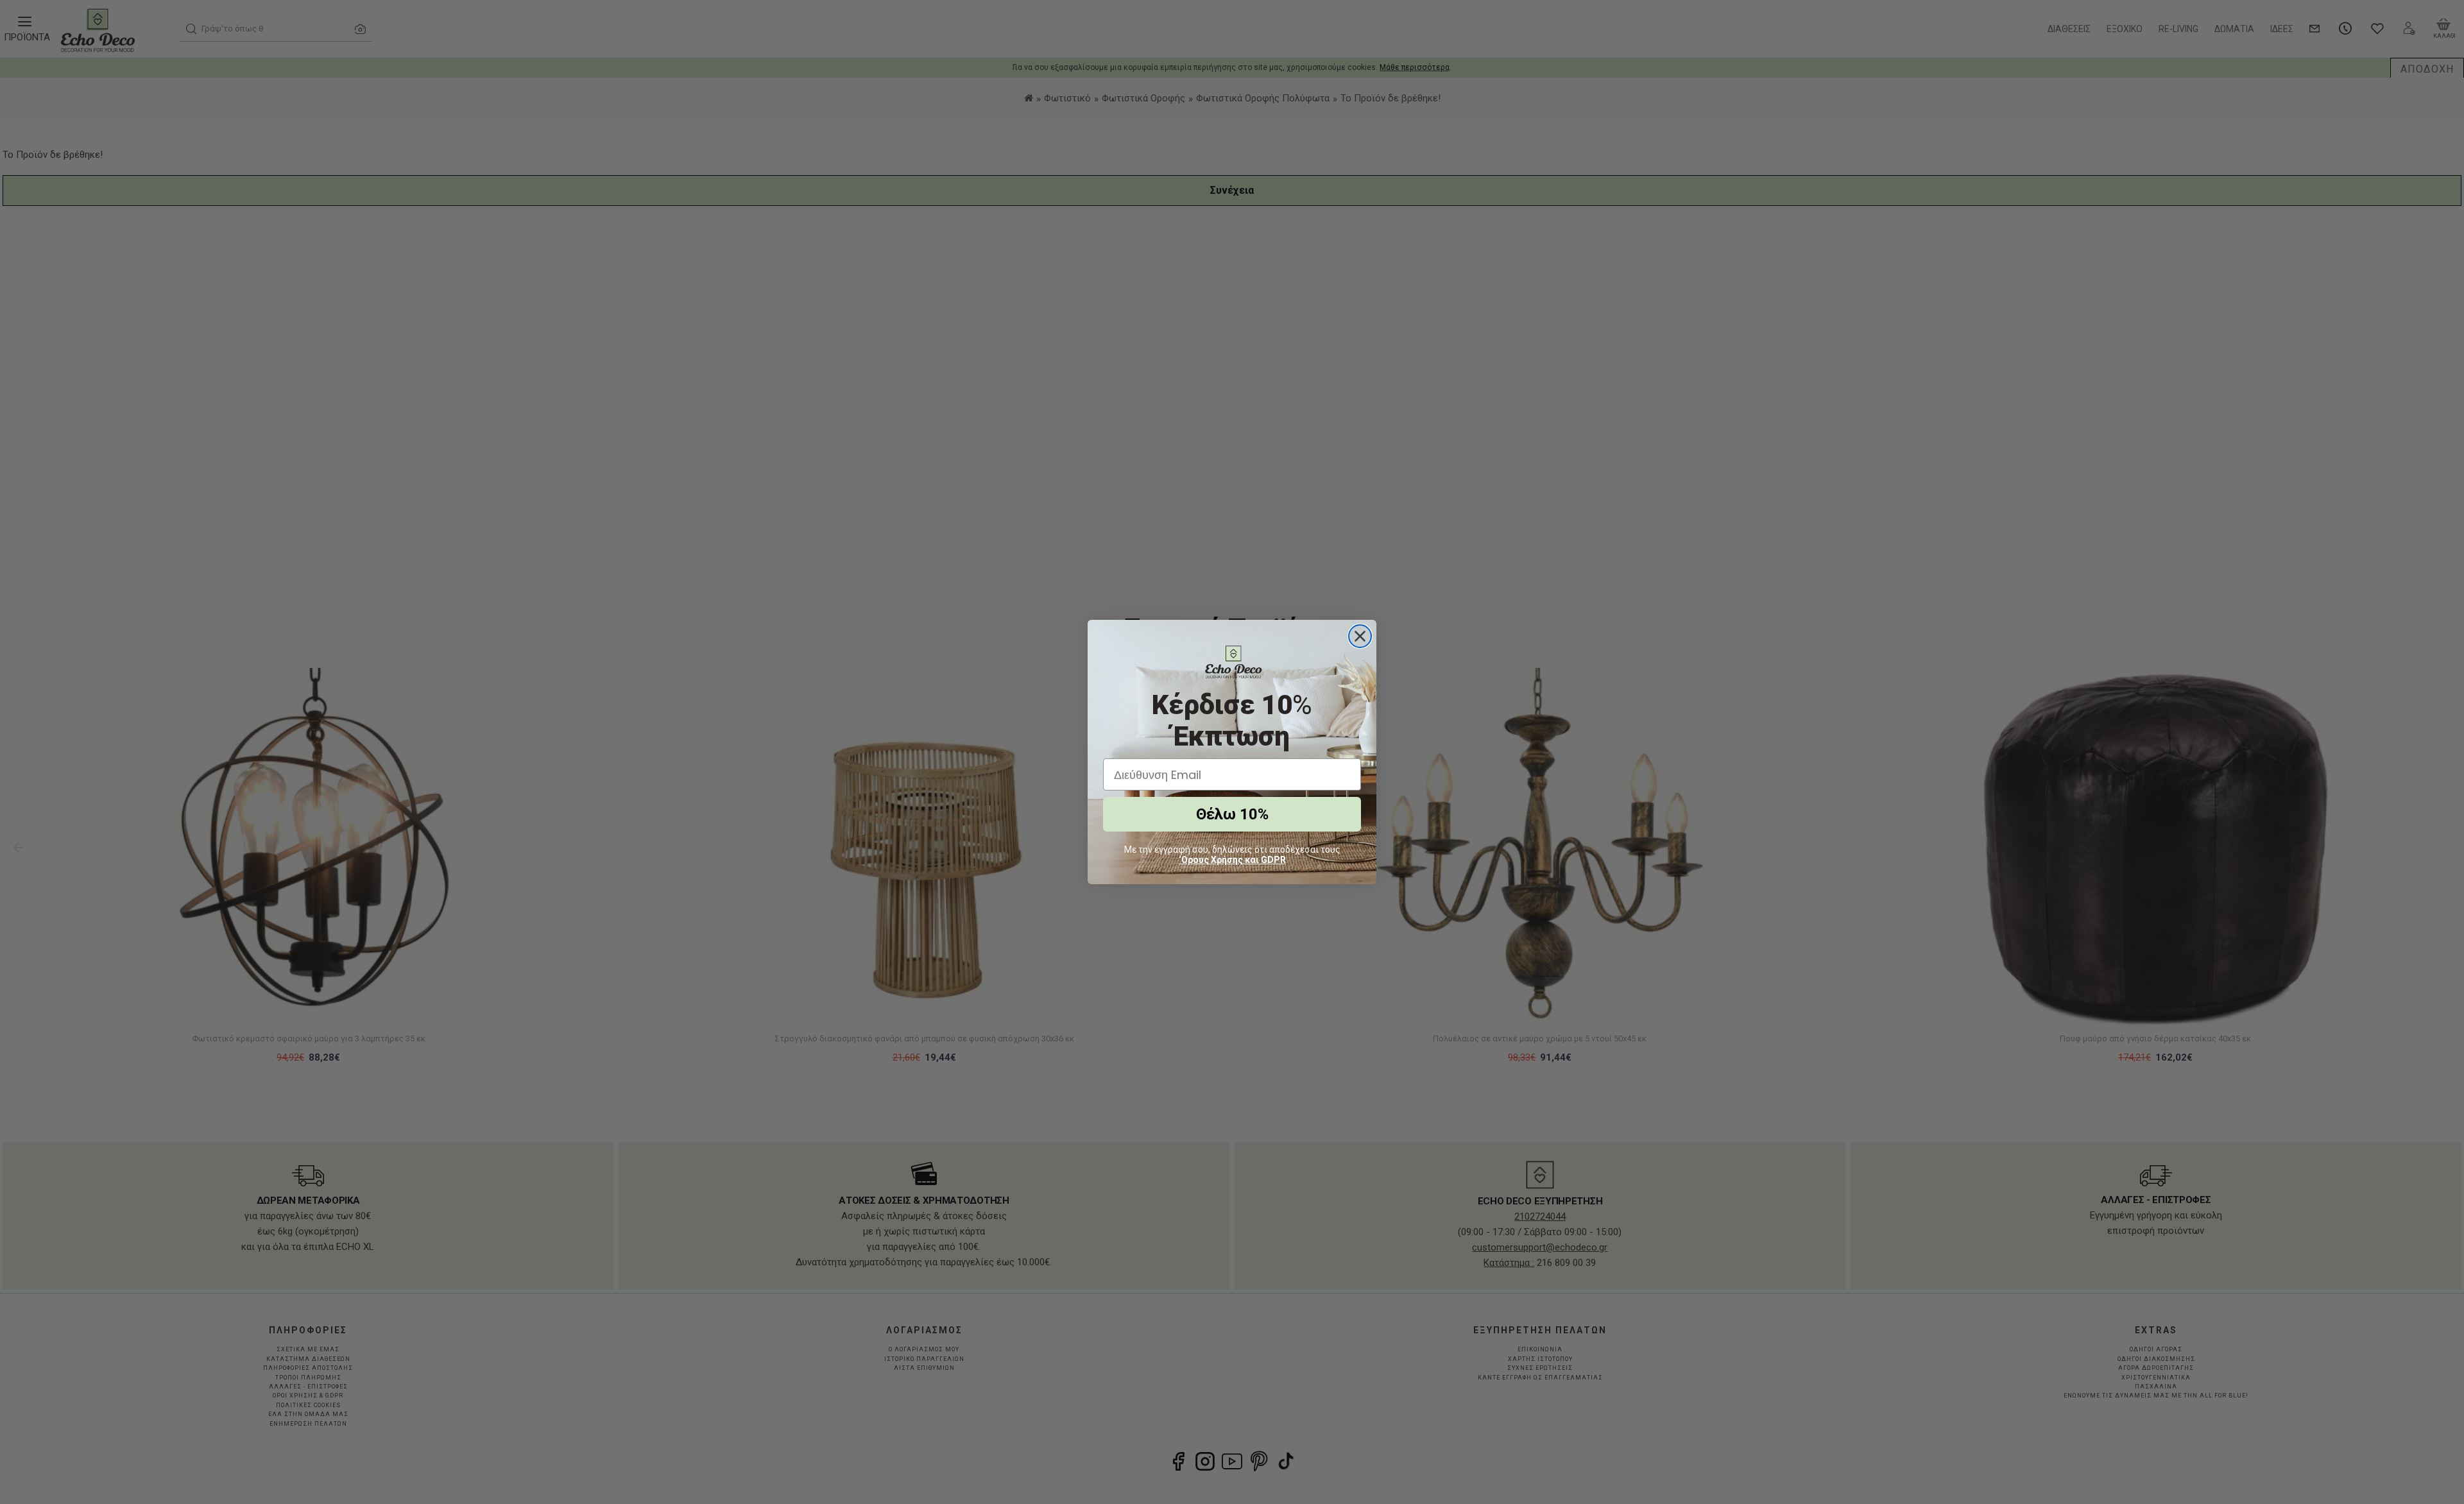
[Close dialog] (1360, 636)
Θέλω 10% (1232, 814)
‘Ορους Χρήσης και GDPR (1232, 860)
